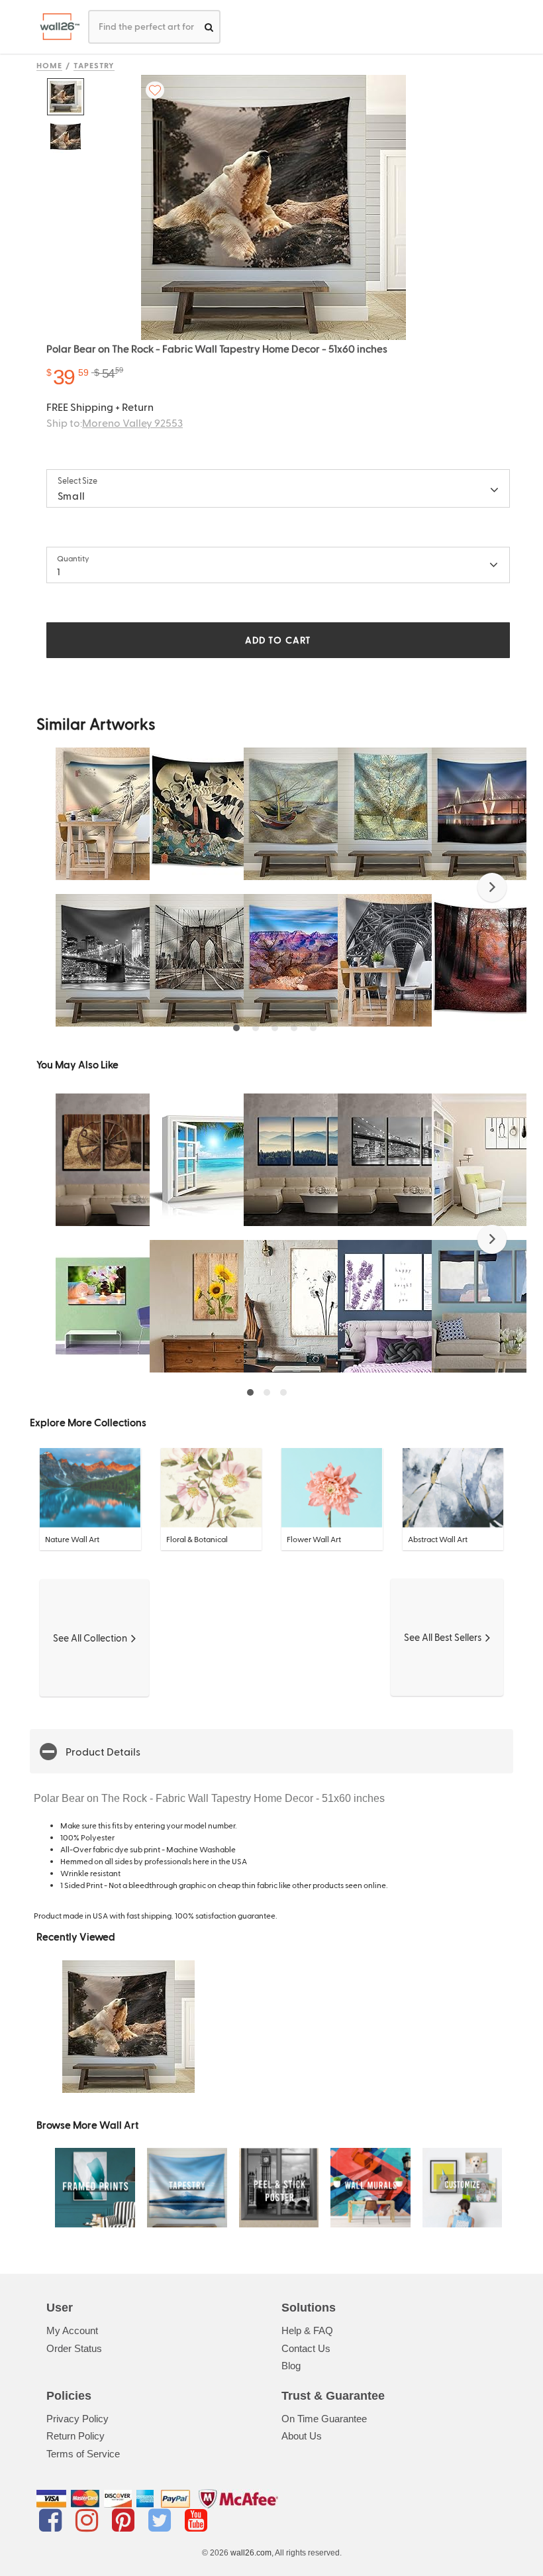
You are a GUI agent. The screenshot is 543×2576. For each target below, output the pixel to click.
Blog (291, 2366)
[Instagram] (89, 2520)
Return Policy (75, 2436)
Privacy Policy (77, 2419)
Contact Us (306, 2348)
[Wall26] (55, 27)
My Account (72, 2330)
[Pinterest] (125, 2520)
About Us (302, 2436)
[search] (209, 27)
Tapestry (94, 65)
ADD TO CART (278, 640)
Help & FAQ (307, 2330)
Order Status (74, 2348)
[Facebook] (53, 2520)
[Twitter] (162, 2520)
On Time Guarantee (324, 2419)
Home (49, 65)
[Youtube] (196, 2520)
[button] (492, 887)
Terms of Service (83, 2454)
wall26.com (251, 2553)
